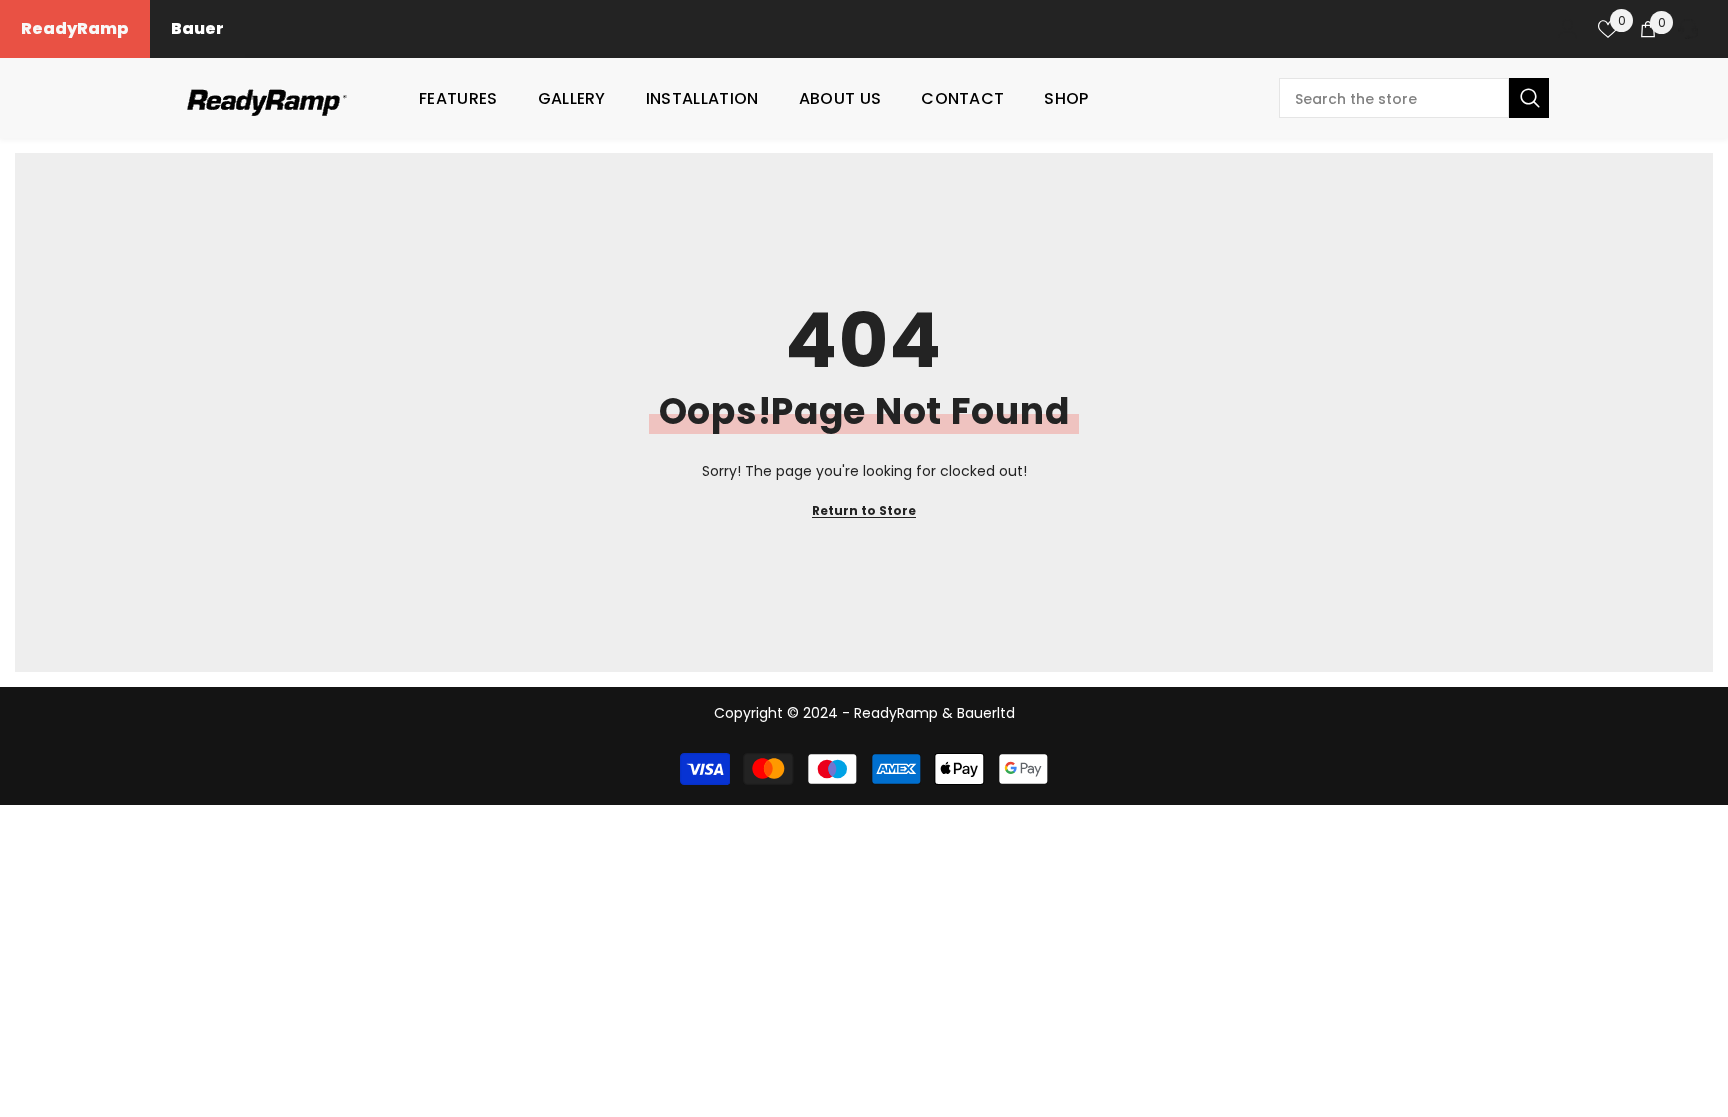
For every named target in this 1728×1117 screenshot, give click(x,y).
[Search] (1414, 98)
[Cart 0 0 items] (1648, 29)
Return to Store (864, 510)
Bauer (197, 28)
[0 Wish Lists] (1608, 29)
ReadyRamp (75, 28)
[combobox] (1394, 98)
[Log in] (1568, 29)
